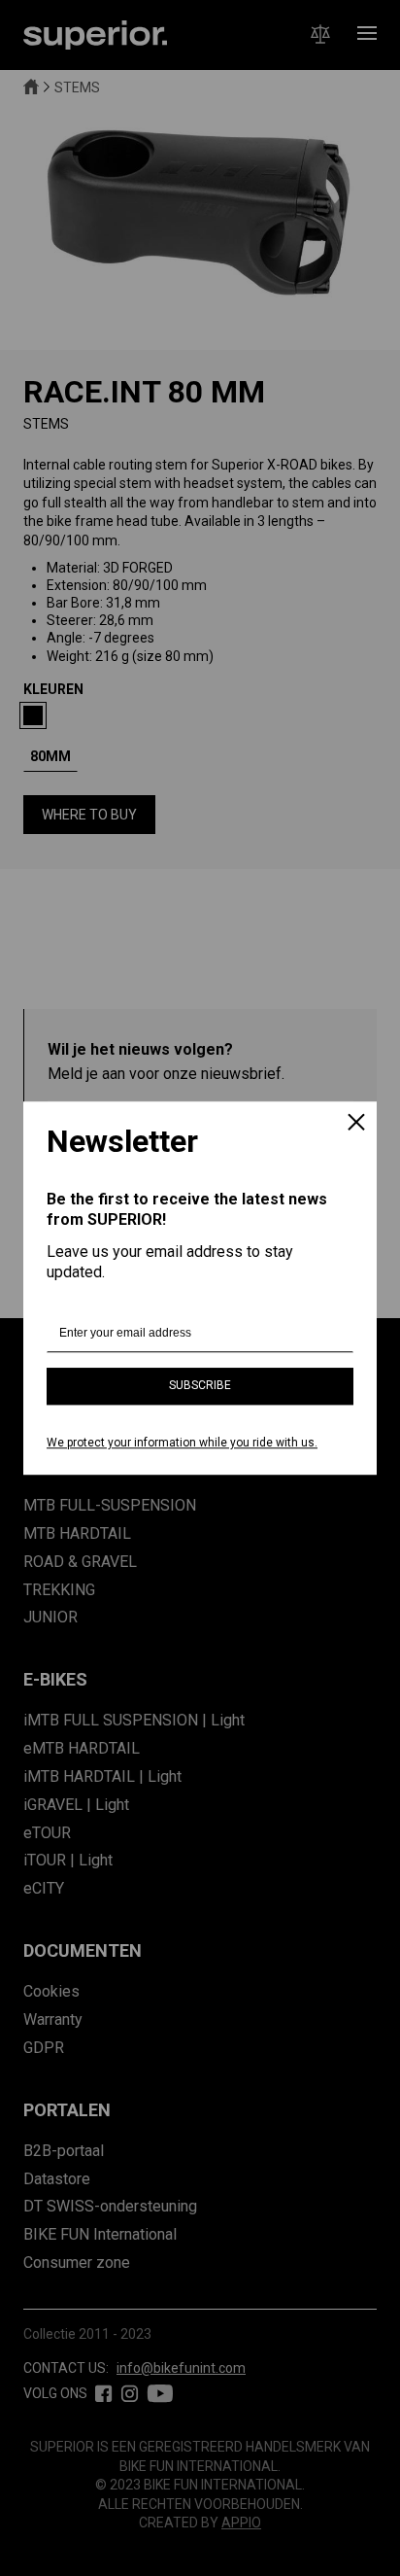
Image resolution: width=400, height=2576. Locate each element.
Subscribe (200, 1386)
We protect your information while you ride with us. (182, 1443)
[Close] (356, 1124)
